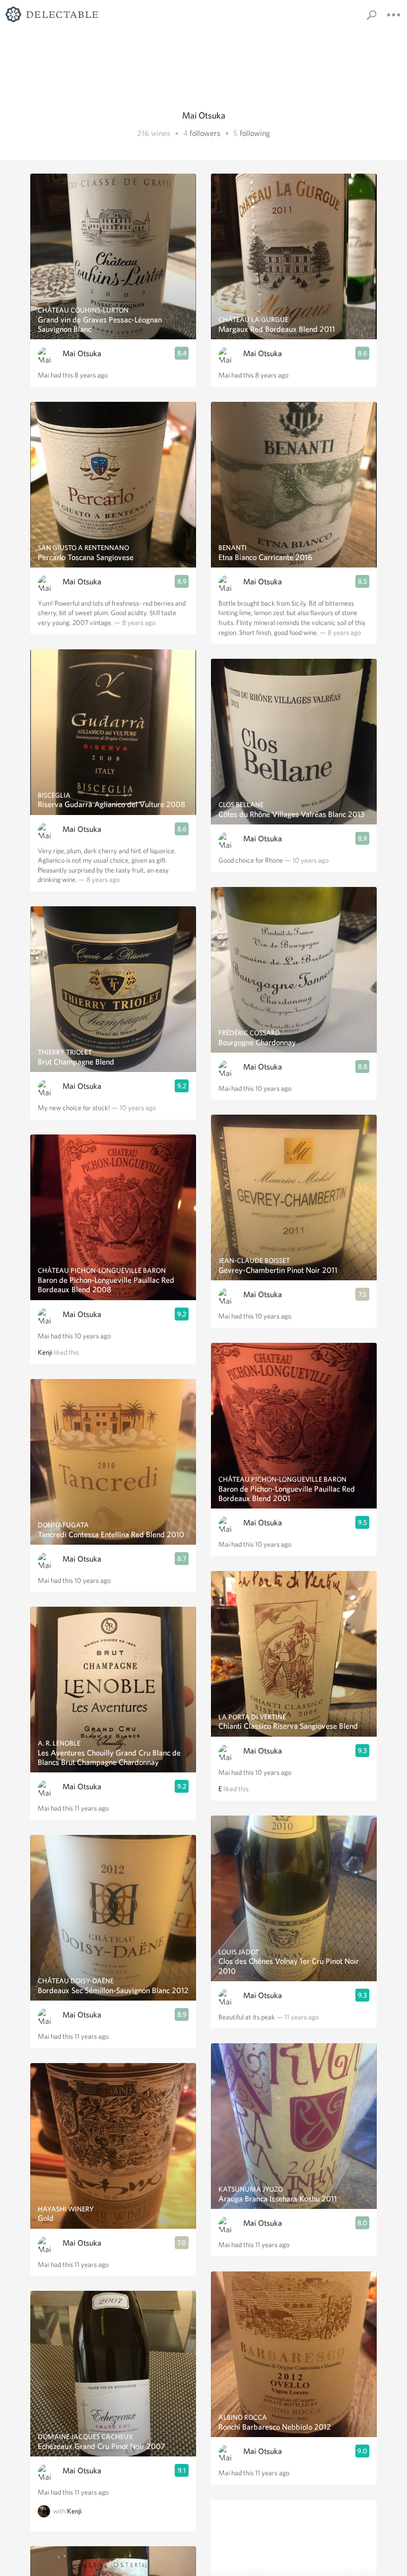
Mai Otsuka (82, 353)
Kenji (45, 1352)
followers (205, 133)
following (255, 133)
